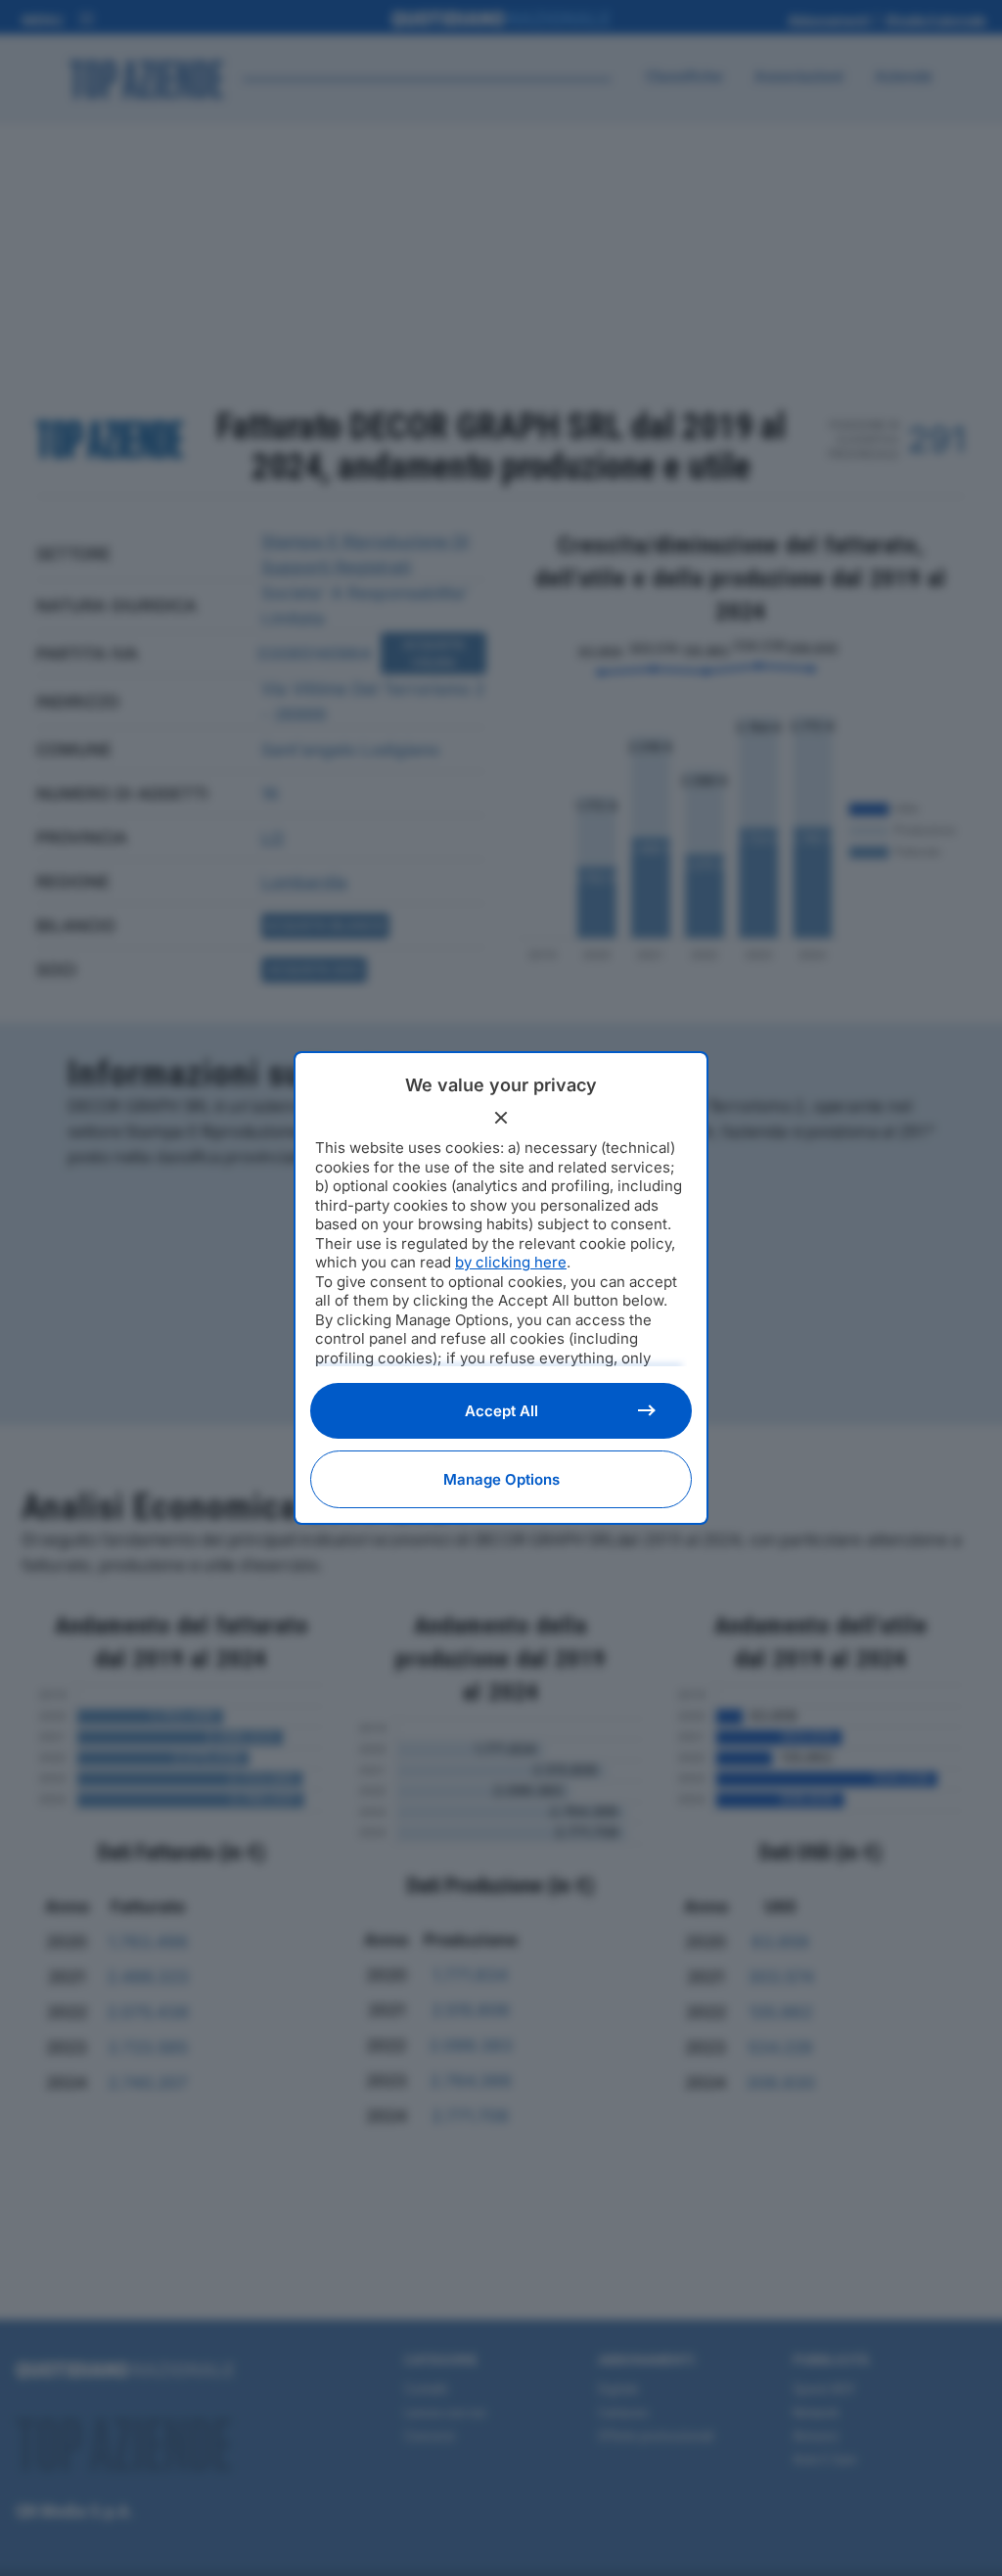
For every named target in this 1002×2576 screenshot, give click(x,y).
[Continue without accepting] (501, 1118)
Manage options (501, 1479)
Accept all (501, 1411)
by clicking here (511, 1262)
